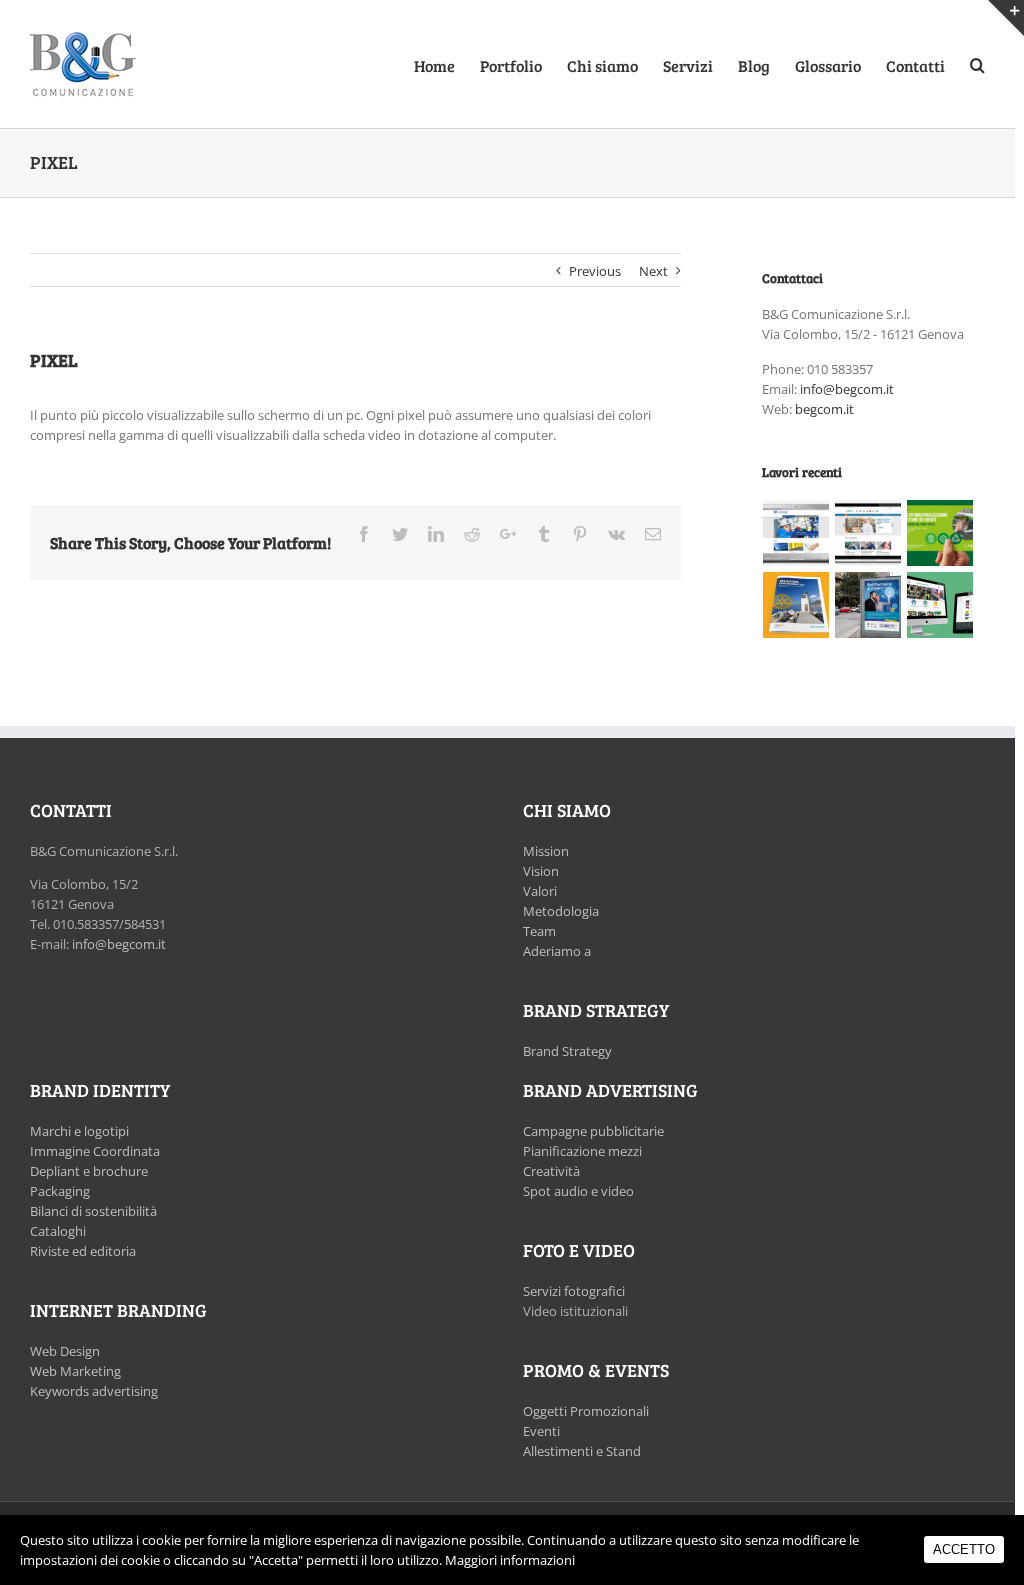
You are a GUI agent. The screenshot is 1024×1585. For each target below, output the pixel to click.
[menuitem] (447, 64)
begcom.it (824, 409)
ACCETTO (964, 1549)
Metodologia (561, 911)
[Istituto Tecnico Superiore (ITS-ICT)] (868, 605)
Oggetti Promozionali (586, 1411)
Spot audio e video (578, 1191)
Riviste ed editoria (83, 1251)
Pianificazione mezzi (582, 1151)
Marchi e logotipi (79, 1131)
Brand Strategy (567, 1051)
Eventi (541, 1431)
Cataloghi (58, 1231)
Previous (595, 271)
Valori (540, 891)
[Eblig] (868, 533)
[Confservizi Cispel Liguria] (940, 533)
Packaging (60, 1191)
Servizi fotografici (574, 1291)
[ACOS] (796, 533)
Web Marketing (75, 1371)
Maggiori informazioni (510, 1560)
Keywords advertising (94, 1391)
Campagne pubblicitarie (593, 1131)
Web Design (65, 1351)
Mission (546, 851)
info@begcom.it (847, 389)
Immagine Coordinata (95, 1151)
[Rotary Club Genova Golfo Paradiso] (796, 605)
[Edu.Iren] (940, 605)
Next (653, 271)
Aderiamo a (557, 951)
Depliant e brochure (89, 1171)
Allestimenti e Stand (582, 1451)
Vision (541, 871)
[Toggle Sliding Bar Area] (1006, 18)
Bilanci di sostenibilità (93, 1211)
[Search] (977, 64)
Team (539, 931)
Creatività (551, 1171)
